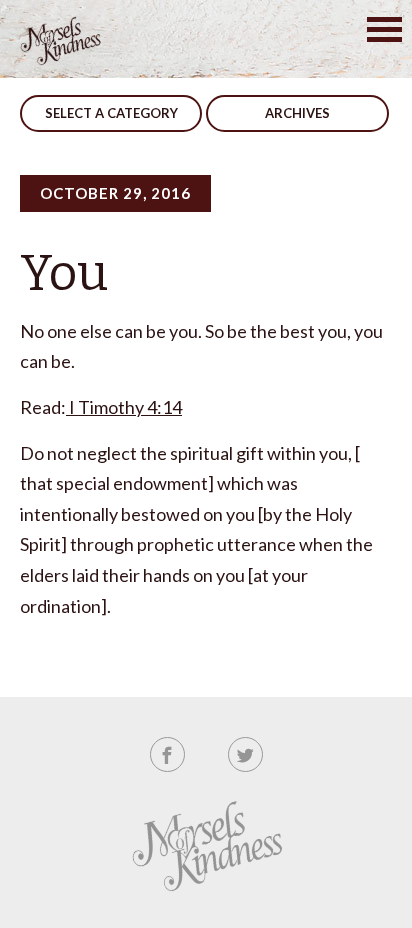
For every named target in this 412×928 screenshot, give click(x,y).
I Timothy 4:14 (124, 407)
